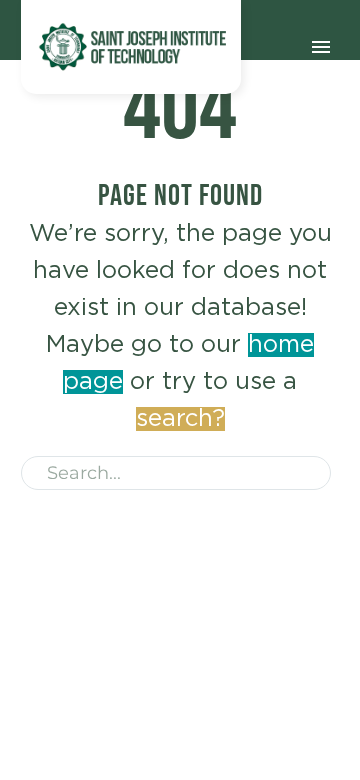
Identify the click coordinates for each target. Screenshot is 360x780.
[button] (307, 473)
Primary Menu (321, 47)
